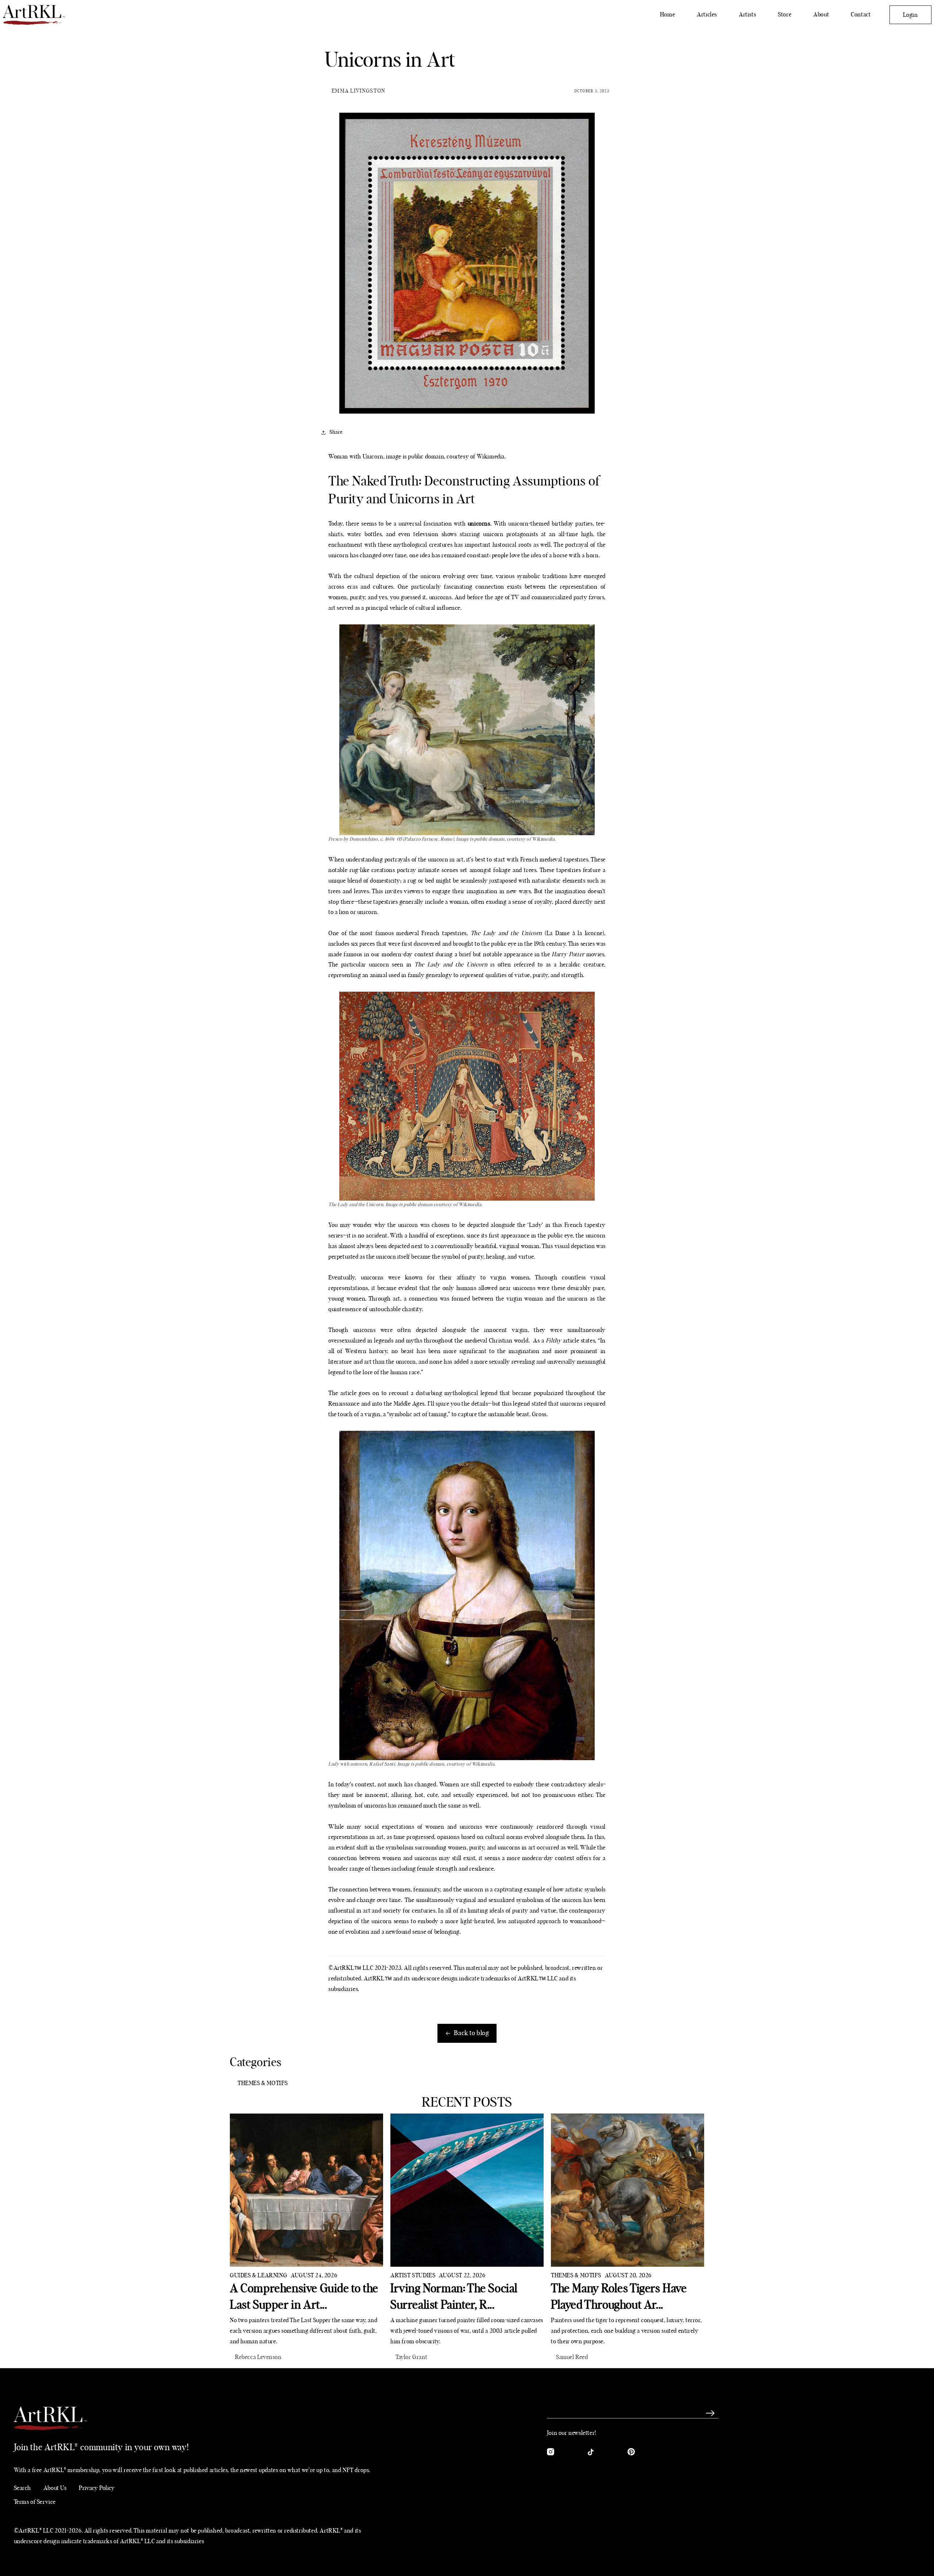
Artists (747, 15)
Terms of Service (35, 2502)
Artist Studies (413, 2275)
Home (667, 15)
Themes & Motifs (263, 2083)
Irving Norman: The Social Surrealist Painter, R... (454, 2297)
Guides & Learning (258, 2275)
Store (785, 15)
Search (23, 2488)
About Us (55, 2488)
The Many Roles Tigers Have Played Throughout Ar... (619, 2297)
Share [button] (336, 432)
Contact (861, 15)
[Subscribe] (710, 2413)
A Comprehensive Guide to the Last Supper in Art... (304, 2297)
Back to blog (471, 2033)
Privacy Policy (97, 2488)
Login (910, 15)
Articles (707, 15)
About (821, 15)
